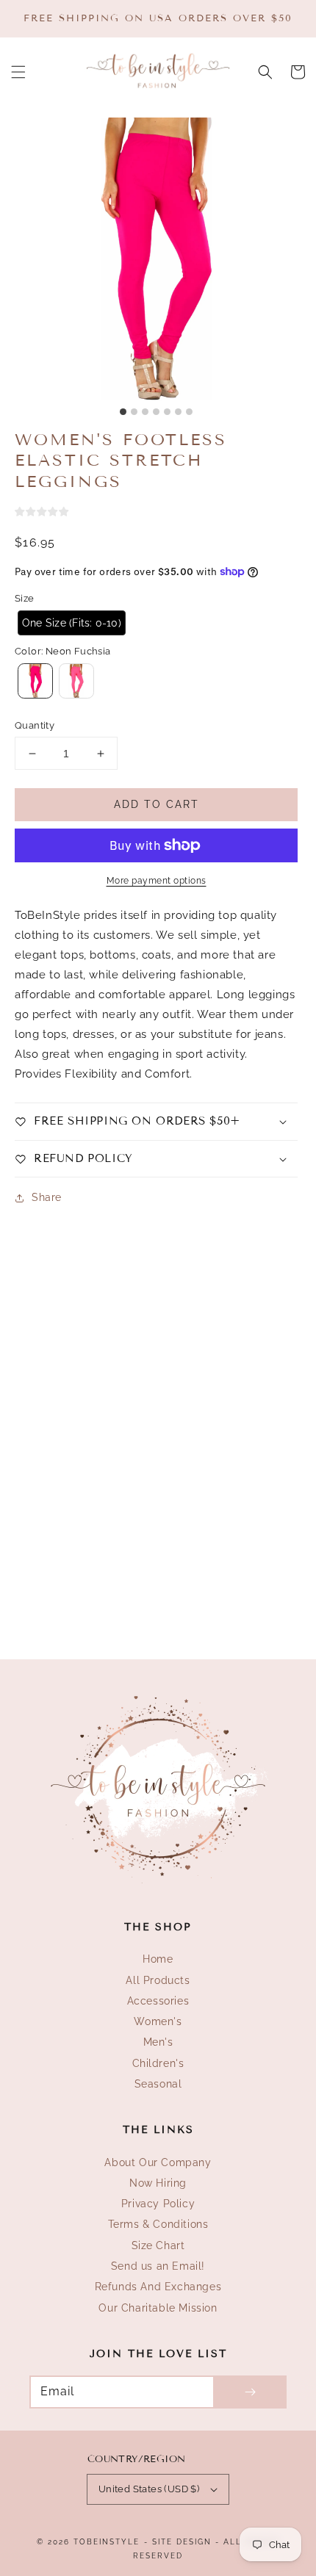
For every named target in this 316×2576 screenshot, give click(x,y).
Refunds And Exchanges (158, 2287)
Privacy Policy (158, 2204)
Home (158, 1959)
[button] (18, 72)
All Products (158, 1980)
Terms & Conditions (158, 2224)
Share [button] (47, 1197)
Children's (158, 2063)
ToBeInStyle (107, 2542)
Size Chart (158, 2245)
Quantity (35, 725)
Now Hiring (158, 2183)
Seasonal (158, 2084)
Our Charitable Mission (158, 2308)
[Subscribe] (250, 2392)
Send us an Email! (158, 2266)
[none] (72, 623)
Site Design (182, 2542)
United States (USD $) (149, 2489)
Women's (158, 2021)
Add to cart (157, 804)
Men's (158, 2042)
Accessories (158, 2001)
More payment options (157, 881)
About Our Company (158, 2162)
